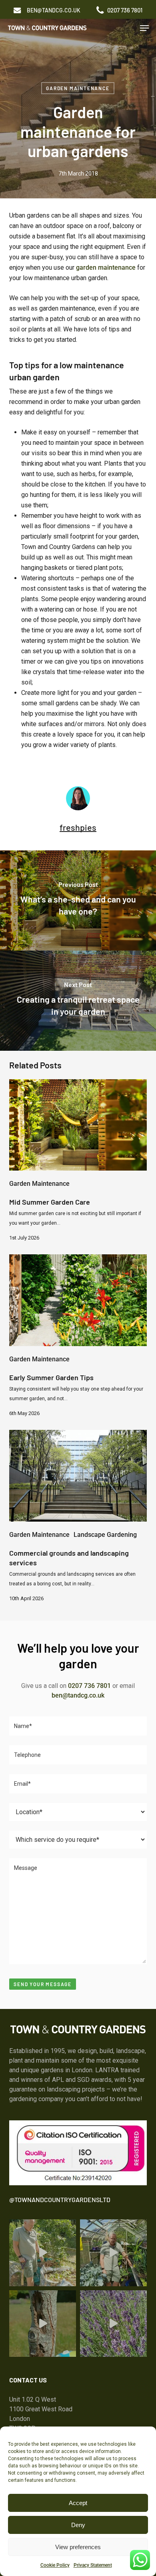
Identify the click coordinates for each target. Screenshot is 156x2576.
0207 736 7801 (89, 1686)
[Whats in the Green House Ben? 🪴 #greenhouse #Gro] (113, 2253)
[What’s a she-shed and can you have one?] (78, 900)
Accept (78, 2503)
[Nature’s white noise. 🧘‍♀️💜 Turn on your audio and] (113, 2324)
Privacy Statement (93, 2565)
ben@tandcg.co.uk (78, 1695)
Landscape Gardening (105, 1535)
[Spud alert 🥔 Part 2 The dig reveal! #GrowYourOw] (43, 2253)
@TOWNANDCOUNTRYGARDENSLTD (60, 2199)
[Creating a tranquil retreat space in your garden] (78, 1001)
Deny (78, 2525)
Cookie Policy (55, 2565)
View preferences (78, 2547)
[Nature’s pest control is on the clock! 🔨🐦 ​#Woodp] (43, 2324)
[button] (54, 10)
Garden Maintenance (78, 88)
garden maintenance (106, 267)
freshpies (78, 827)
